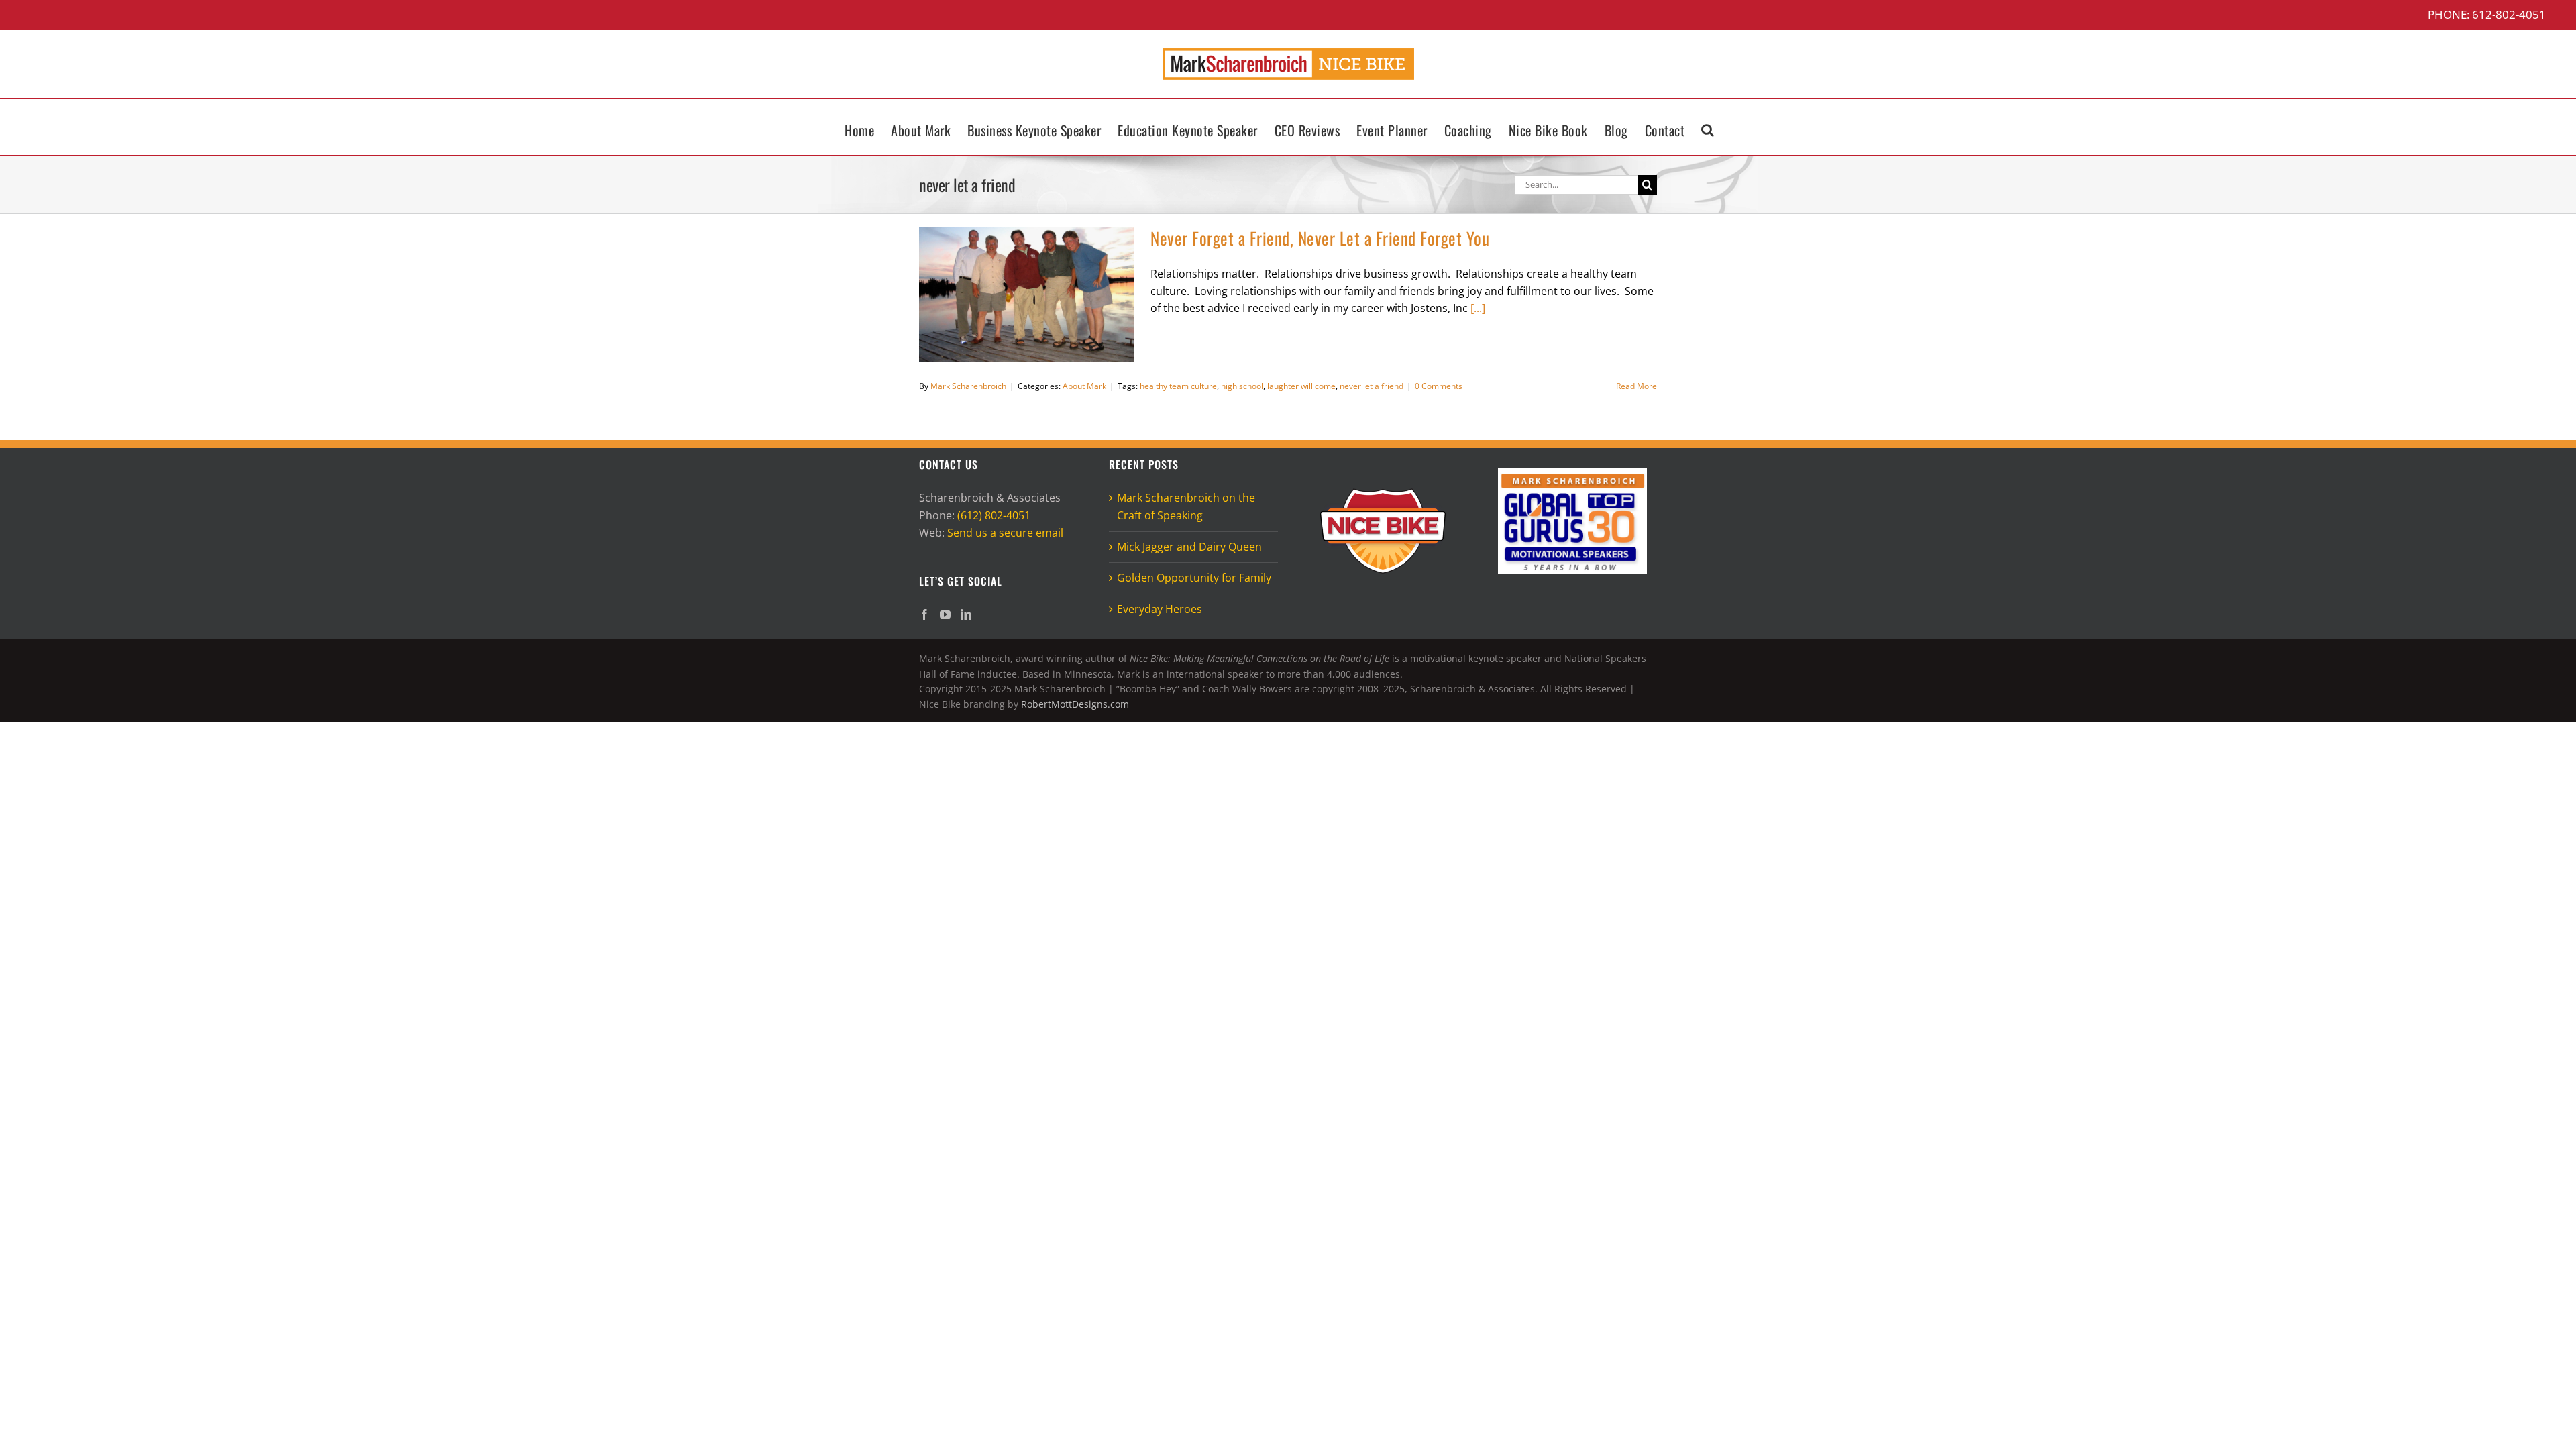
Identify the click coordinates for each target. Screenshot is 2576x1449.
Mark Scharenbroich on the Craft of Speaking (1186, 506)
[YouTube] (945, 614)
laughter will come (1301, 386)
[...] (1478, 308)
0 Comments (1439, 386)
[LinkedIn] (966, 614)
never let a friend (1372, 386)
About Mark (1084, 386)
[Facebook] (924, 614)
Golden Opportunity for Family (1194, 578)
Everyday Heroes (1160, 609)
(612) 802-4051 (994, 515)
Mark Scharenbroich (968, 386)
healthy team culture (1178, 386)
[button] (1708, 127)
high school (1242, 386)
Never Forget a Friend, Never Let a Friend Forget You (1320, 238)
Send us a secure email (1005, 533)
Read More (1636, 386)
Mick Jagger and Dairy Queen (1189, 547)
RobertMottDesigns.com (1075, 704)
